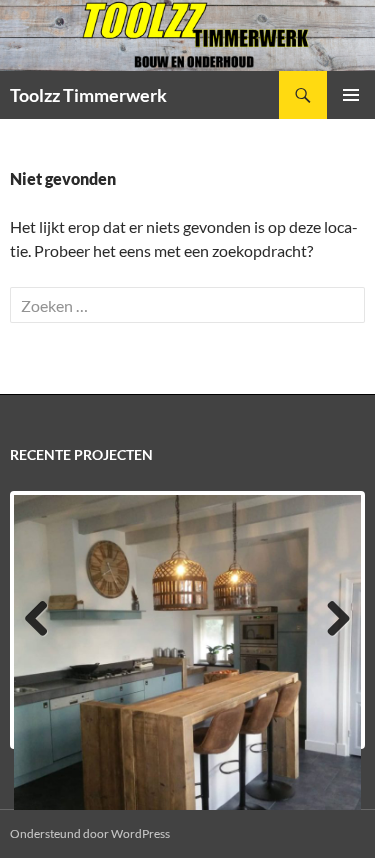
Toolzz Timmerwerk (88, 95)
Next (336, 639)
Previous (40, 639)
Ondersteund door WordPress (90, 833)
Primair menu (351, 95)
